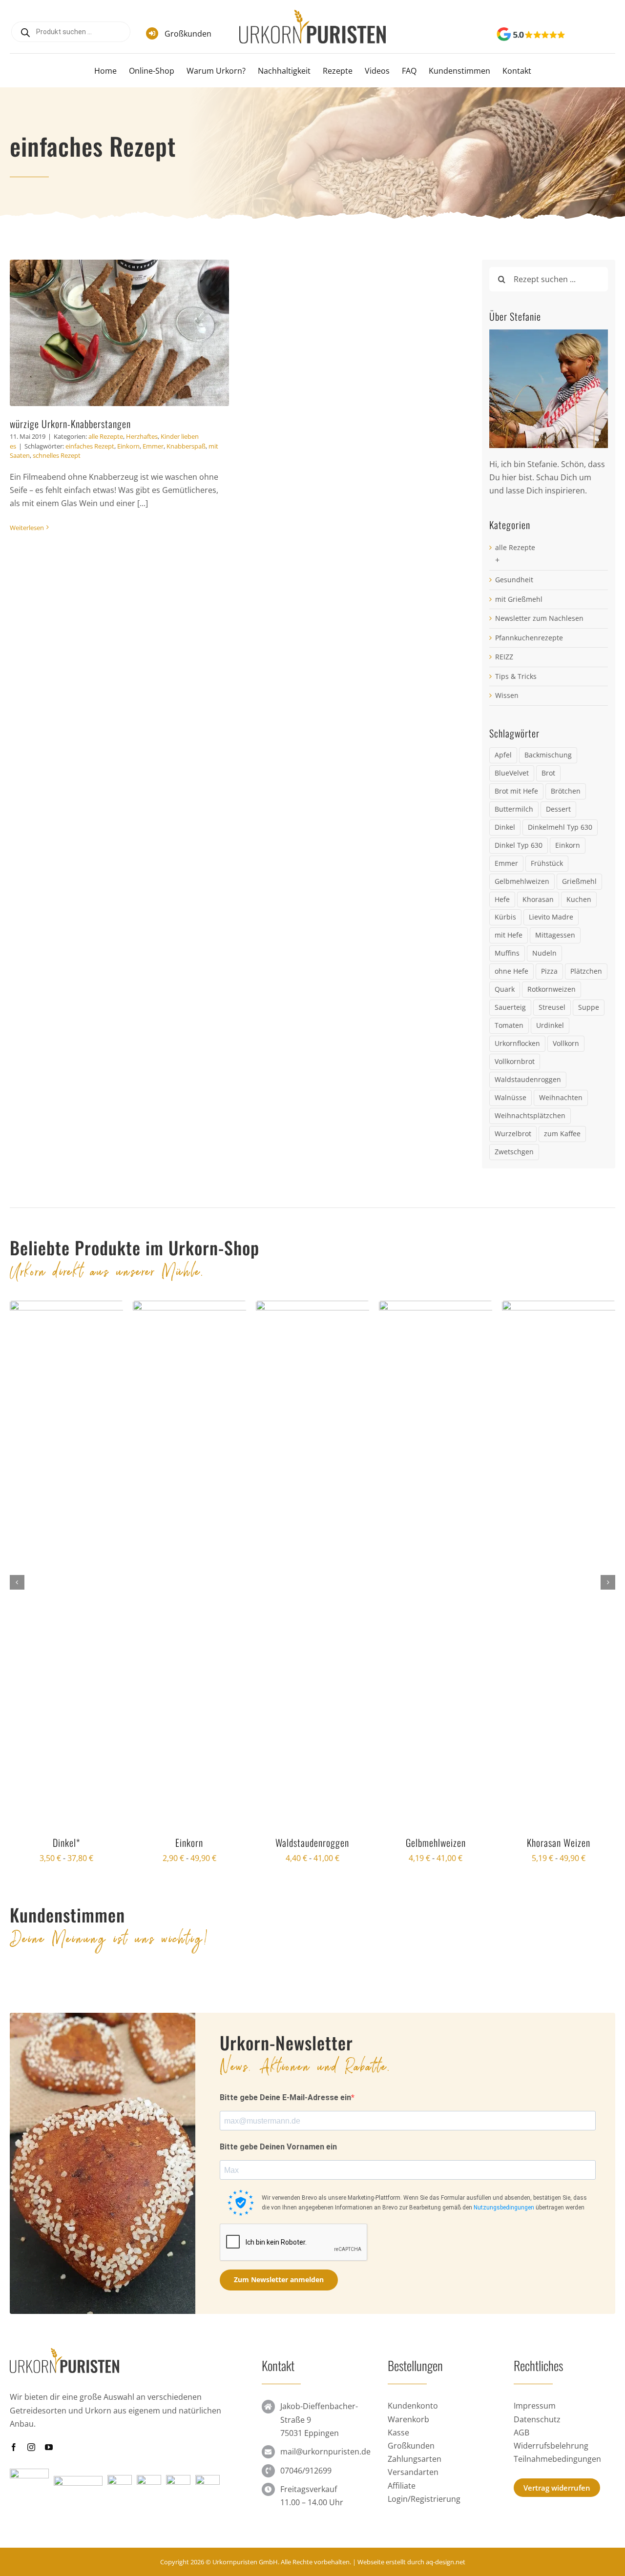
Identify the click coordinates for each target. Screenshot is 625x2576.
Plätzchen (586, 971)
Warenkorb (408, 2467)
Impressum (535, 2453)
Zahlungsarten (415, 2507)
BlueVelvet (512, 773)
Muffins (507, 953)
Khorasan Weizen (559, 1842)
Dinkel (505, 827)
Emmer (153, 446)
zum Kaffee (562, 1134)
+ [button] (497, 560)
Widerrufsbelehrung (551, 2494)
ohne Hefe (511, 971)
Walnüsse (510, 1097)
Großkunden (188, 34)
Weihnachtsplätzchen (530, 1115)
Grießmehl (579, 881)
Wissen (507, 695)
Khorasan (538, 899)
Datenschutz (537, 2467)
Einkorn (128, 446)
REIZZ (504, 657)
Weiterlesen (27, 528)
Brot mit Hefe (516, 791)
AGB (521, 2480)
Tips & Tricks (516, 676)
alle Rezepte (106, 436)
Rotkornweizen (552, 989)
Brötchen (566, 791)
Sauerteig (510, 1007)
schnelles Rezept (57, 455)
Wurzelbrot (513, 1134)
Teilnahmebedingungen (557, 2507)
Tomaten (509, 1025)
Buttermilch (514, 809)
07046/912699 (306, 2518)
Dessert (558, 809)
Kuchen (579, 899)
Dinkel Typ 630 (519, 845)
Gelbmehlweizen (522, 881)
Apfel (503, 755)
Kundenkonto (413, 2453)
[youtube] (49, 2495)
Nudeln (544, 953)
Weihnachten (561, 1097)
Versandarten (413, 2520)
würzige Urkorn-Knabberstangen (70, 424)
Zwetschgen (514, 1152)
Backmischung (548, 755)
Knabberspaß (186, 446)
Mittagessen (555, 935)
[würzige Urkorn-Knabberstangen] (119, 333)
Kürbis (505, 917)
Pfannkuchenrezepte (529, 638)
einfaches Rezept (90, 446)
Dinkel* (66, 1842)
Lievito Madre (551, 917)
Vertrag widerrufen (557, 2535)
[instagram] (31, 2495)
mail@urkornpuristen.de (325, 2499)
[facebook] (14, 2495)
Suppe (589, 1007)
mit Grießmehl (519, 599)
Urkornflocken (517, 1043)
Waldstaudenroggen (528, 1079)
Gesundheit (514, 580)
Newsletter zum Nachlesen (539, 618)
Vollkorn (566, 1043)
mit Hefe (509, 935)
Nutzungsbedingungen (504, 2255)
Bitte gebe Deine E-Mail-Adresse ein (285, 2145)
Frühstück (547, 863)
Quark (505, 989)
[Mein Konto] (594, 35)
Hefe (502, 899)
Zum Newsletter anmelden (279, 2327)
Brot (548, 773)
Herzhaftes (142, 436)
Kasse (398, 2480)
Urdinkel (550, 1025)
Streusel (552, 1007)
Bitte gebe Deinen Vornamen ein (278, 2195)
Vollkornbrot (515, 1061)
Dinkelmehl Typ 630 (560, 827)
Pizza (549, 971)
